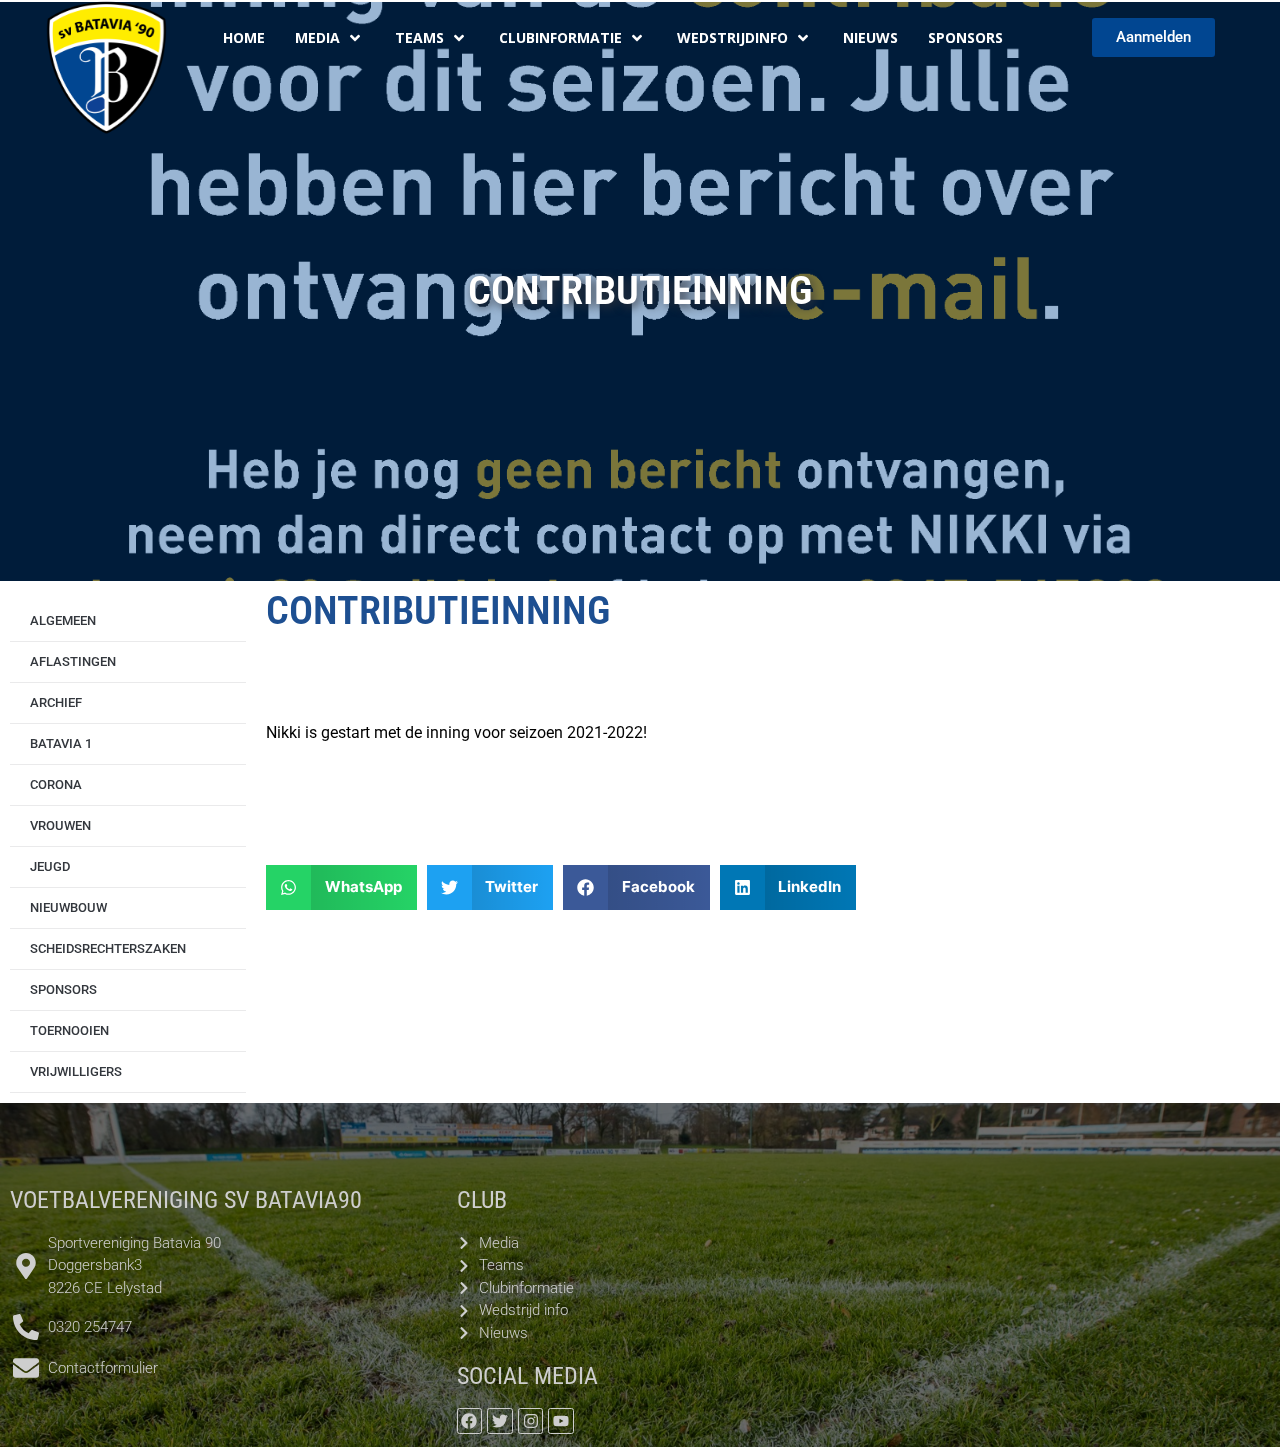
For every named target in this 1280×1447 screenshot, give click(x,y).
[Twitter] (500, 1421)
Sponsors (63, 989)
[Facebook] (470, 1421)
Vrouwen (60, 825)
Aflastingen (73, 661)
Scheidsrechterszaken (108, 948)
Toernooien (69, 1030)
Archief (56, 702)
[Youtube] (561, 1421)
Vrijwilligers (76, 1071)
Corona (56, 784)
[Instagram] (531, 1421)
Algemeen (63, 620)
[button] (341, 887)
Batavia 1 (61, 743)
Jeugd (50, 866)
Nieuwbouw (68, 907)
